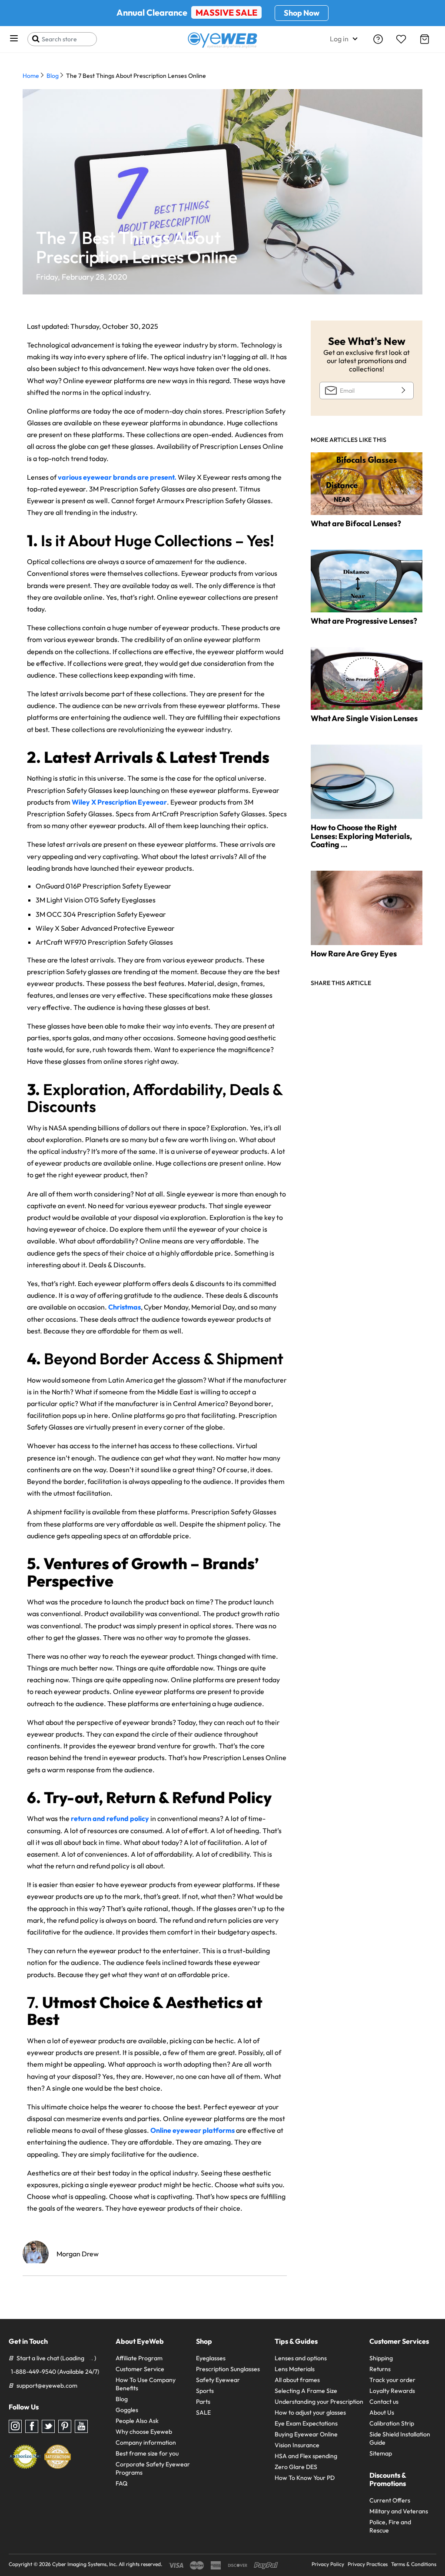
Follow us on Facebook (32, 2426)
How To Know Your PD (305, 2478)
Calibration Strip (392, 2423)
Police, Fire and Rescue (390, 2526)
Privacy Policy (328, 2564)
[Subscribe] (402, 390)
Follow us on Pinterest (65, 2426)
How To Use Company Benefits (146, 2384)
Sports (205, 2391)
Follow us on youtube (81, 2426)
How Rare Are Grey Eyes (354, 954)
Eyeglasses (211, 2358)
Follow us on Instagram (15, 2426)
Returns (380, 2369)
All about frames (297, 2380)
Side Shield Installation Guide (400, 2438)
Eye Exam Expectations (306, 2423)
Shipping (381, 2358)
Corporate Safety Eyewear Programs (153, 2468)
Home (31, 76)
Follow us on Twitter (48, 2426)
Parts (203, 2402)
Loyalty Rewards (392, 2391)
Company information (146, 2442)
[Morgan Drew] (36, 2254)
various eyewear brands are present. (117, 477)
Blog (53, 76)
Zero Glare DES (296, 2467)
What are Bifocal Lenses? (356, 523)
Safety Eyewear (218, 2380)
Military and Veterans (399, 2511)
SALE (203, 2412)
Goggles (127, 2410)
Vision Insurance (297, 2445)
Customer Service (140, 2369)
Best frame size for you (147, 2453)
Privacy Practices (368, 2564)
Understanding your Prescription (319, 2402)
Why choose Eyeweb (144, 2432)
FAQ (121, 2483)
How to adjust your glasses (310, 2412)
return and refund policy (110, 1818)
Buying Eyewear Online (306, 2434)
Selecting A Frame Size (306, 2391)
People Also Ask (137, 2421)
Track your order (392, 2380)
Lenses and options (301, 2358)
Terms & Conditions (414, 2564)
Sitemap (381, 2453)
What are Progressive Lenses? (364, 621)
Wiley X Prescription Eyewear (119, 802)
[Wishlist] (401, 39)
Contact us (384, 2402)
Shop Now (302, 13)
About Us (382, 2412)
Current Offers (390, 2500)
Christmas (125, 1307)
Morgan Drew (78, 2254)
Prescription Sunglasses (228, 2369)
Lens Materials (295, 2369)
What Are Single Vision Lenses (364, 718)
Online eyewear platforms (193, 2130)
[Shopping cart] (425, 39)
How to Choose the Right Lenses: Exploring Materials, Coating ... (361, 836)
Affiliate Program (139, 2358)
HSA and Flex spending (306, 2456)
